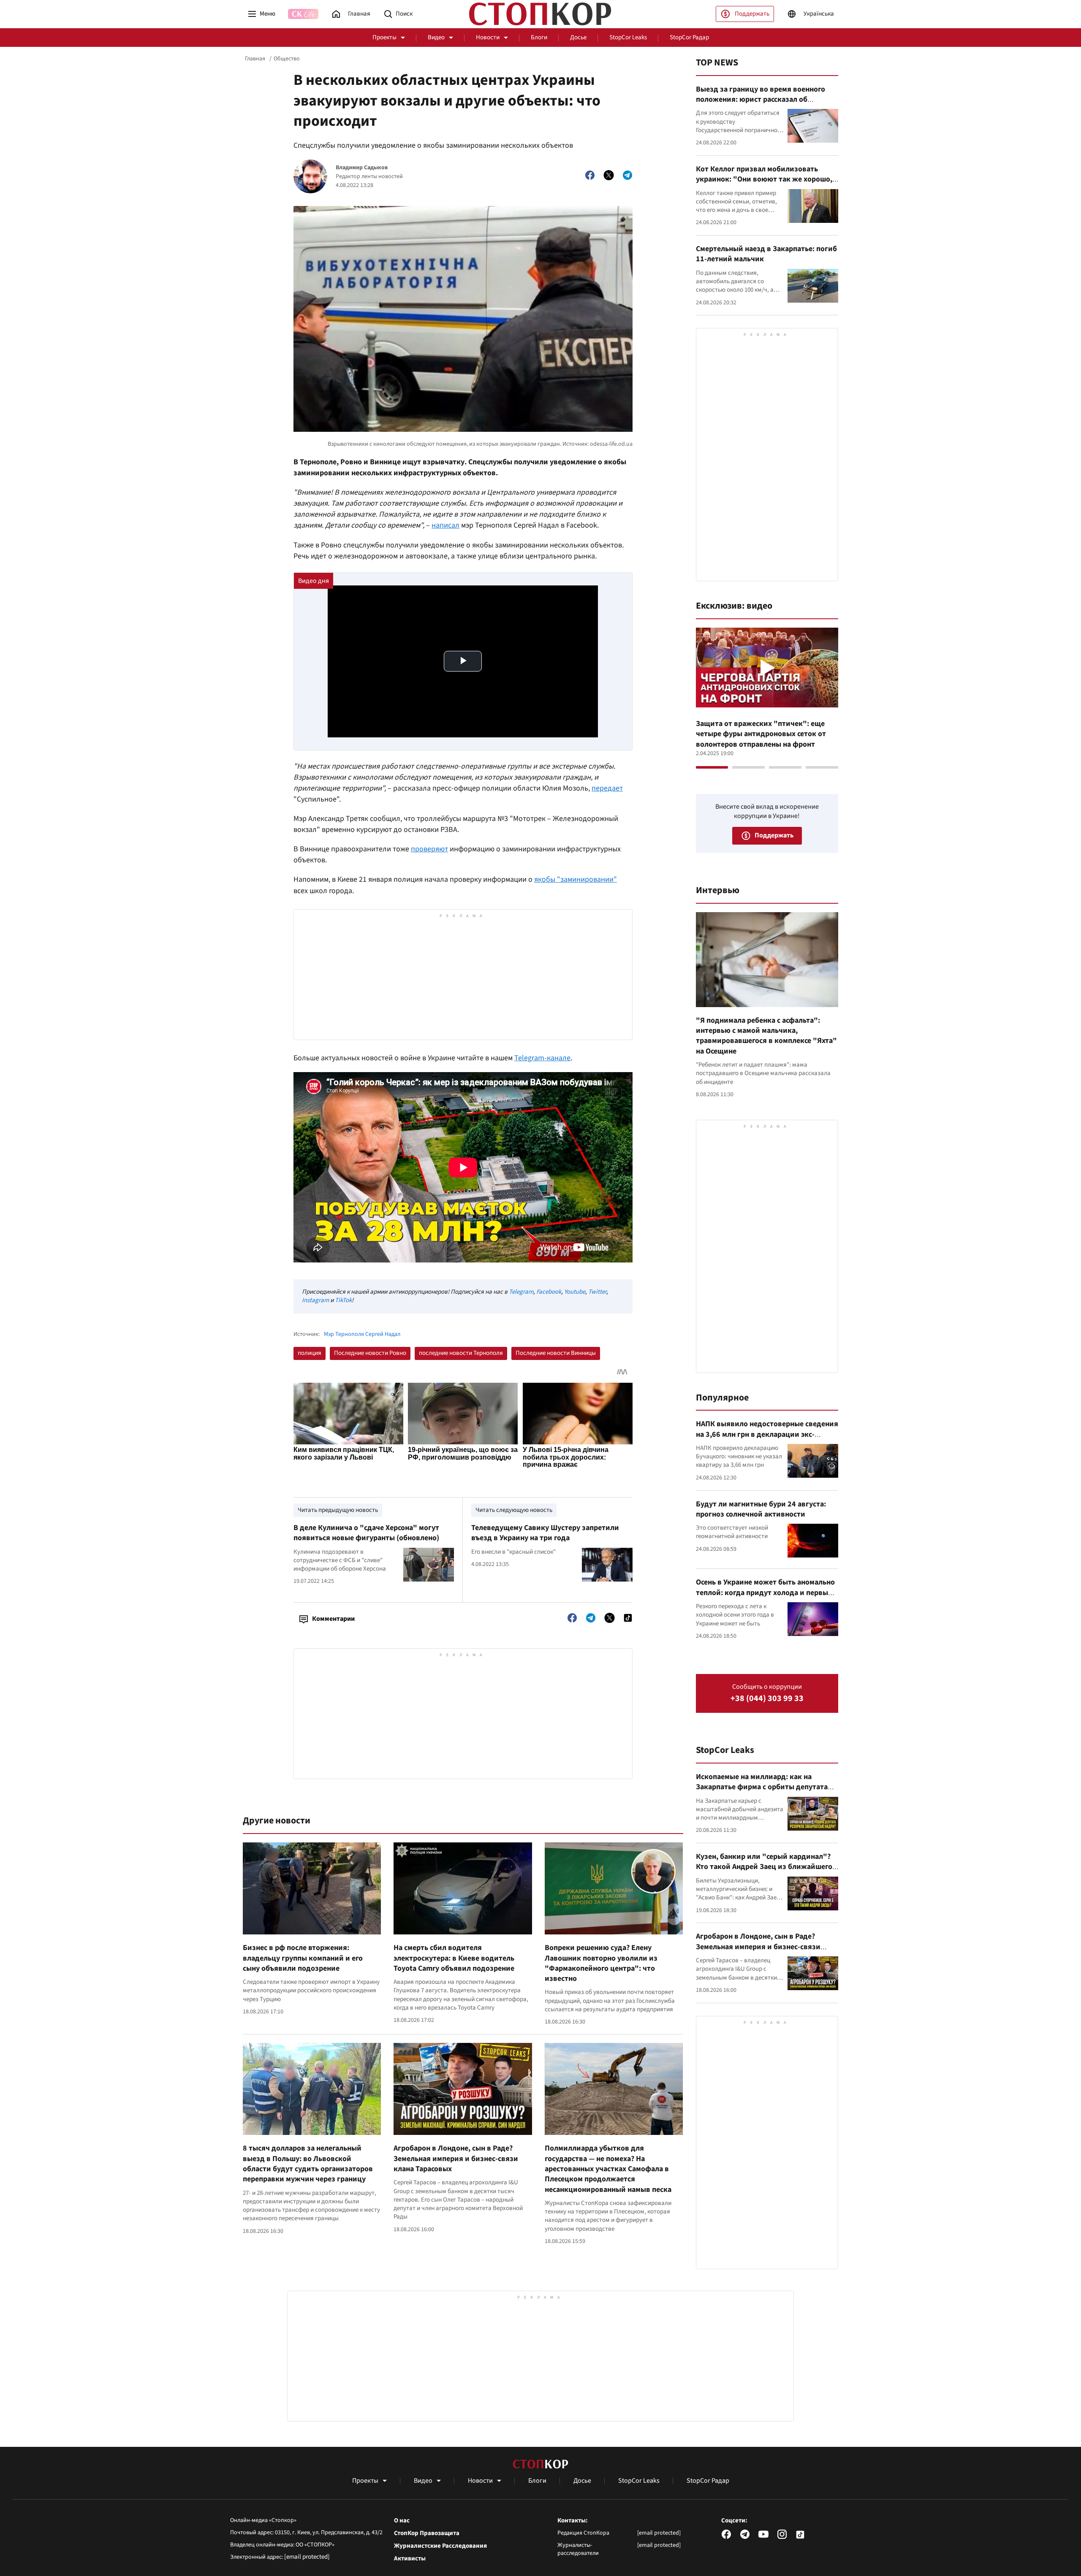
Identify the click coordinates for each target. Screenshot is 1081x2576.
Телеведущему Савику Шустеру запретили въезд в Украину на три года (545, 1533)
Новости (488, 37)
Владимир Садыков (362, 168)
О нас (402, 2521)
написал (445, 525)
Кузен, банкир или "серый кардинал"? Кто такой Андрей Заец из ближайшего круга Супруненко (764, 1867)
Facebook (549, 1292)
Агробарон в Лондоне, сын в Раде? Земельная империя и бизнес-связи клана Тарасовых (456, 2159)
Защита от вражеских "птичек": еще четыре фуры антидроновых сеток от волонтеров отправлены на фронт (761, 734)
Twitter (597, 1292)
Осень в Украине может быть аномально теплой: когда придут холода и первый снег (765, 1593)
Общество (287, 59)
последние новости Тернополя (461, 1353)
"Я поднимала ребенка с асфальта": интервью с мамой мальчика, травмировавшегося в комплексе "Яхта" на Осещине (766, 1036)
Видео (436, 37)
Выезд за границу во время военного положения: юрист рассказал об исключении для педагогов (761, 100)
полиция (310, 1353)
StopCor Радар (689, 37)
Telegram (521, 1292)
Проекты (384, 37)
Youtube (575, 1292)
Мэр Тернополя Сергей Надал (362, 1334)
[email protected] (307, 2557)
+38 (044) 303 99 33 (767, 1699)
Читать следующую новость (514, 1510)
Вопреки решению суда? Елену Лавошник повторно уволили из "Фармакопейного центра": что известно (601, 1963)
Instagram (315, 1300)
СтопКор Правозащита (427, 2533)
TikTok (343, 1300)
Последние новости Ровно (370, 1353)
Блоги (539, 37)
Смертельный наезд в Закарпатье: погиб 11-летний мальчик (766, 254)
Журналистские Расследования (440, 2546)
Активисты (410, 2559)
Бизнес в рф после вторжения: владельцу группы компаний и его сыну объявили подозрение (303, 1958)
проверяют (429, 849)
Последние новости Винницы (556, 1353)
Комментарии (333, 1619)
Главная (255, 59)
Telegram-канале (542, 1058)
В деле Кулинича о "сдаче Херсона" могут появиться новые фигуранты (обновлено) (366, 1533)
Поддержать (752, 14)
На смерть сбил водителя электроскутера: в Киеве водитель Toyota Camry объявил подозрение (454, 1958)
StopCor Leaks (628, 37)
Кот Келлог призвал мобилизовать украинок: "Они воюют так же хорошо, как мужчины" (764, 179)
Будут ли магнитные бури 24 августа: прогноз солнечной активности (761, 1509)
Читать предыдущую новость (338, 1510)
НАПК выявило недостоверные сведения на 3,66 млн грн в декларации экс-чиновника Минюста (767, 1434)
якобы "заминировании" (576, 879)
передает (607, 788)
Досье (578, 37)
